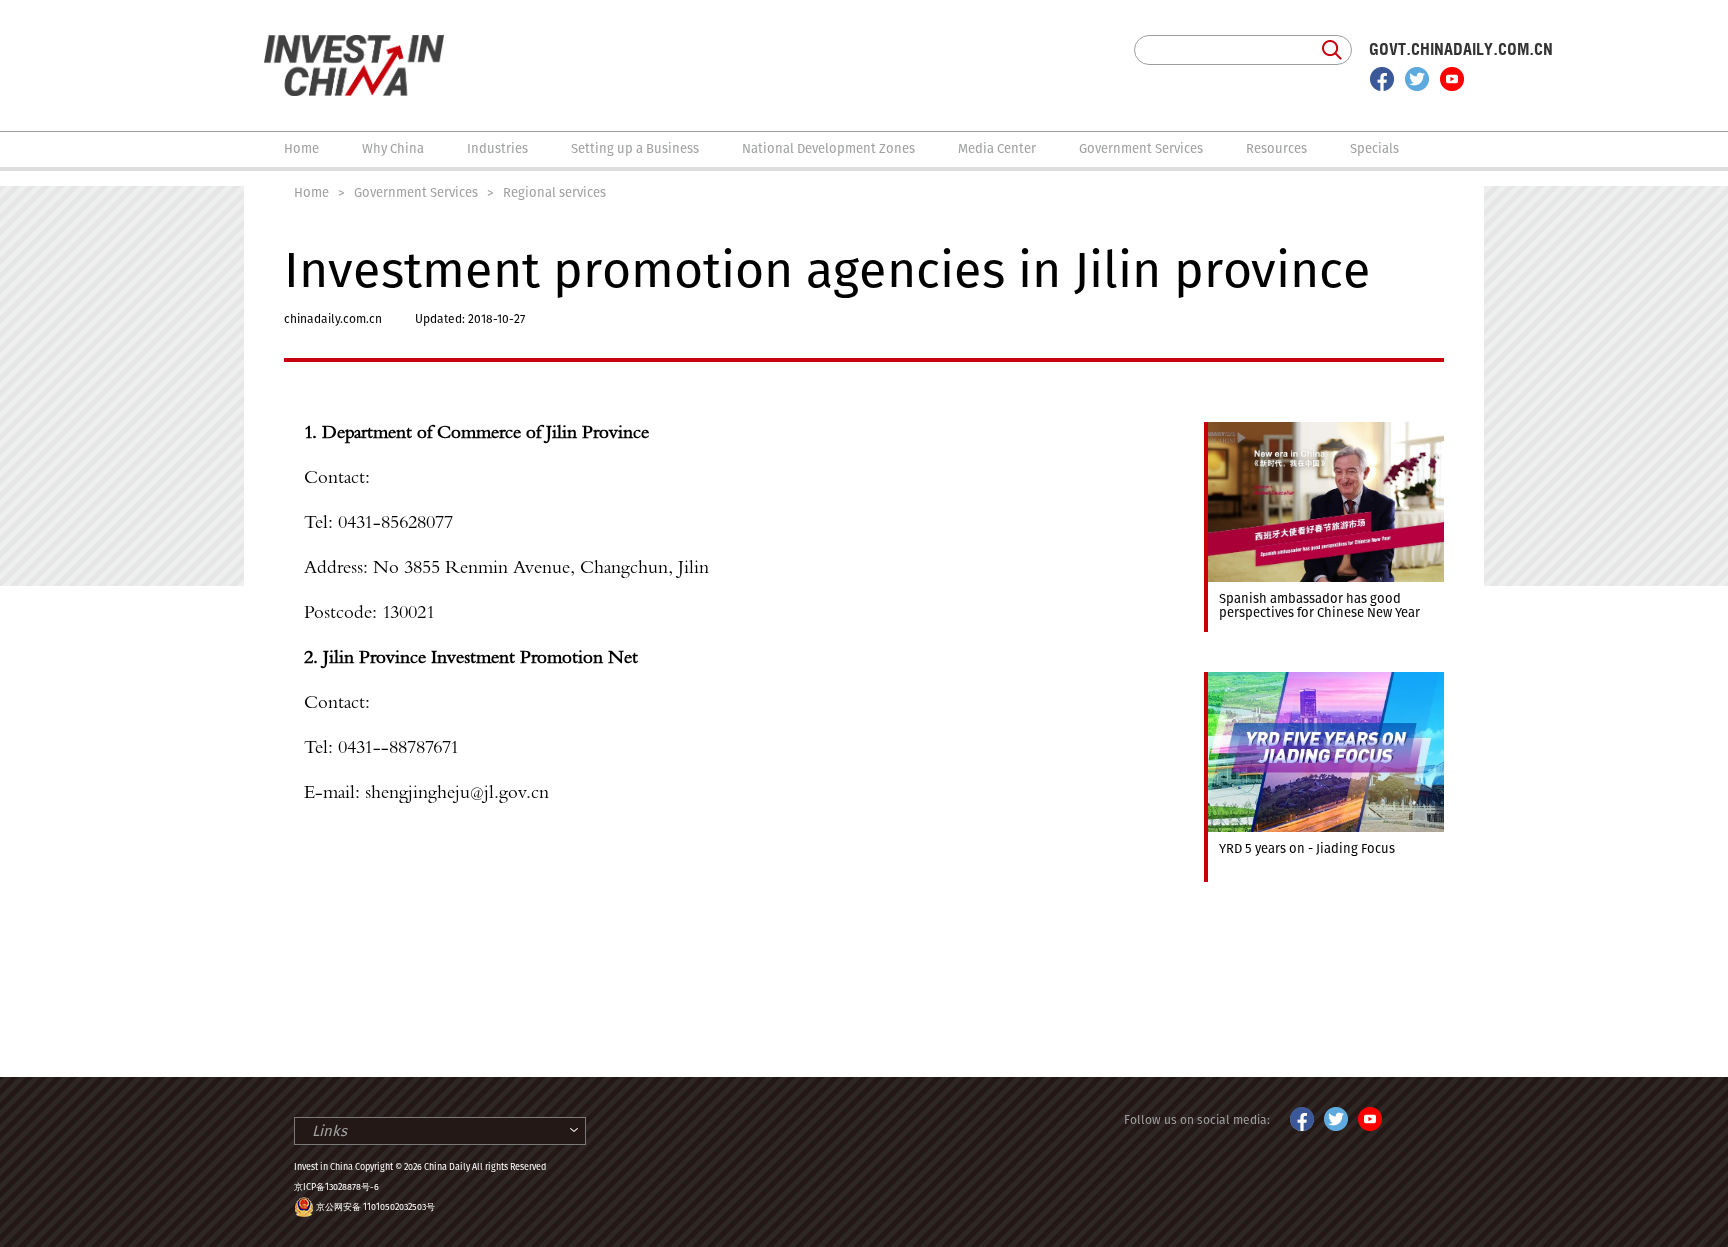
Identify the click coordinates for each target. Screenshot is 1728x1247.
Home (301, 148)
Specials (1374, 148)
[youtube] (1452, 79)
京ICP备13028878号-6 (336, 1187)
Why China (393, 148)
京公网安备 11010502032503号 (375, 1207)
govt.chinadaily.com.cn (1461, 49)
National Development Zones (828, 148)
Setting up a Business (635, 148)
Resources (1276, 148)
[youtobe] (1370, 1116)
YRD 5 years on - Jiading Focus (1307, 848)
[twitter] (1417, 79)
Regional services (554, 192)
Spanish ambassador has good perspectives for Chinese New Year (1319, 605)
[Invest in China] (354, 44)
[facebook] (1382, 79)
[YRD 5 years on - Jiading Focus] (1324, 681)
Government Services (1141, 148)
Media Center (997, 148)
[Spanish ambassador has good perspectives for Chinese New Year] (1324, 431)
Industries (497, 148)
